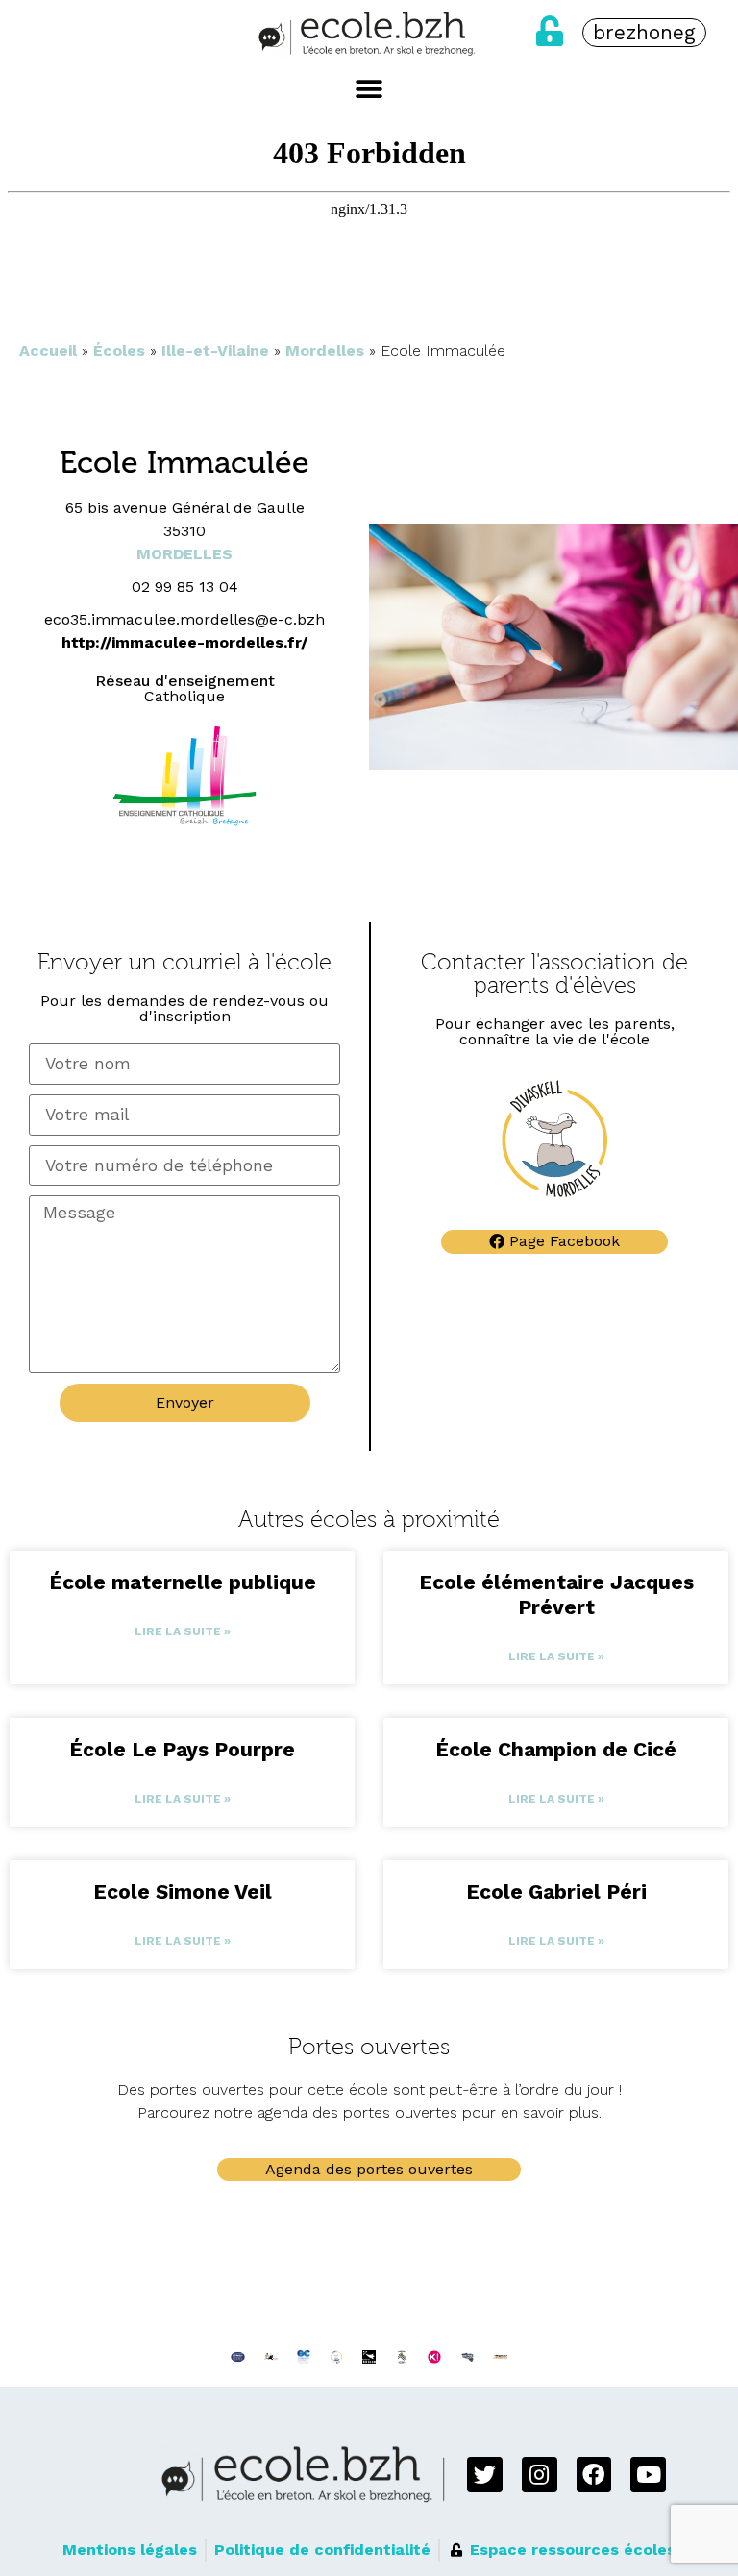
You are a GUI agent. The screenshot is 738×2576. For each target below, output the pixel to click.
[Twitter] (485, 2475)
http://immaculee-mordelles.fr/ (184, 642)
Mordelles (325, 350)
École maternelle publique (183, 1582)
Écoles (119, 350)
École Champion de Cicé (556, 1749)
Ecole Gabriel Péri (556, 1891)
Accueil (48, 350)
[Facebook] (594, 2475)
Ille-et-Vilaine (215, 350)
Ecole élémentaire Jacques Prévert (556, 1595)
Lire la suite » (183, 1631)
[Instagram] (540, 2475)
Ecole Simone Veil (183, 1891)
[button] (369, 89)
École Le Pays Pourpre (182, 1749)
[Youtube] (648, 2475)
